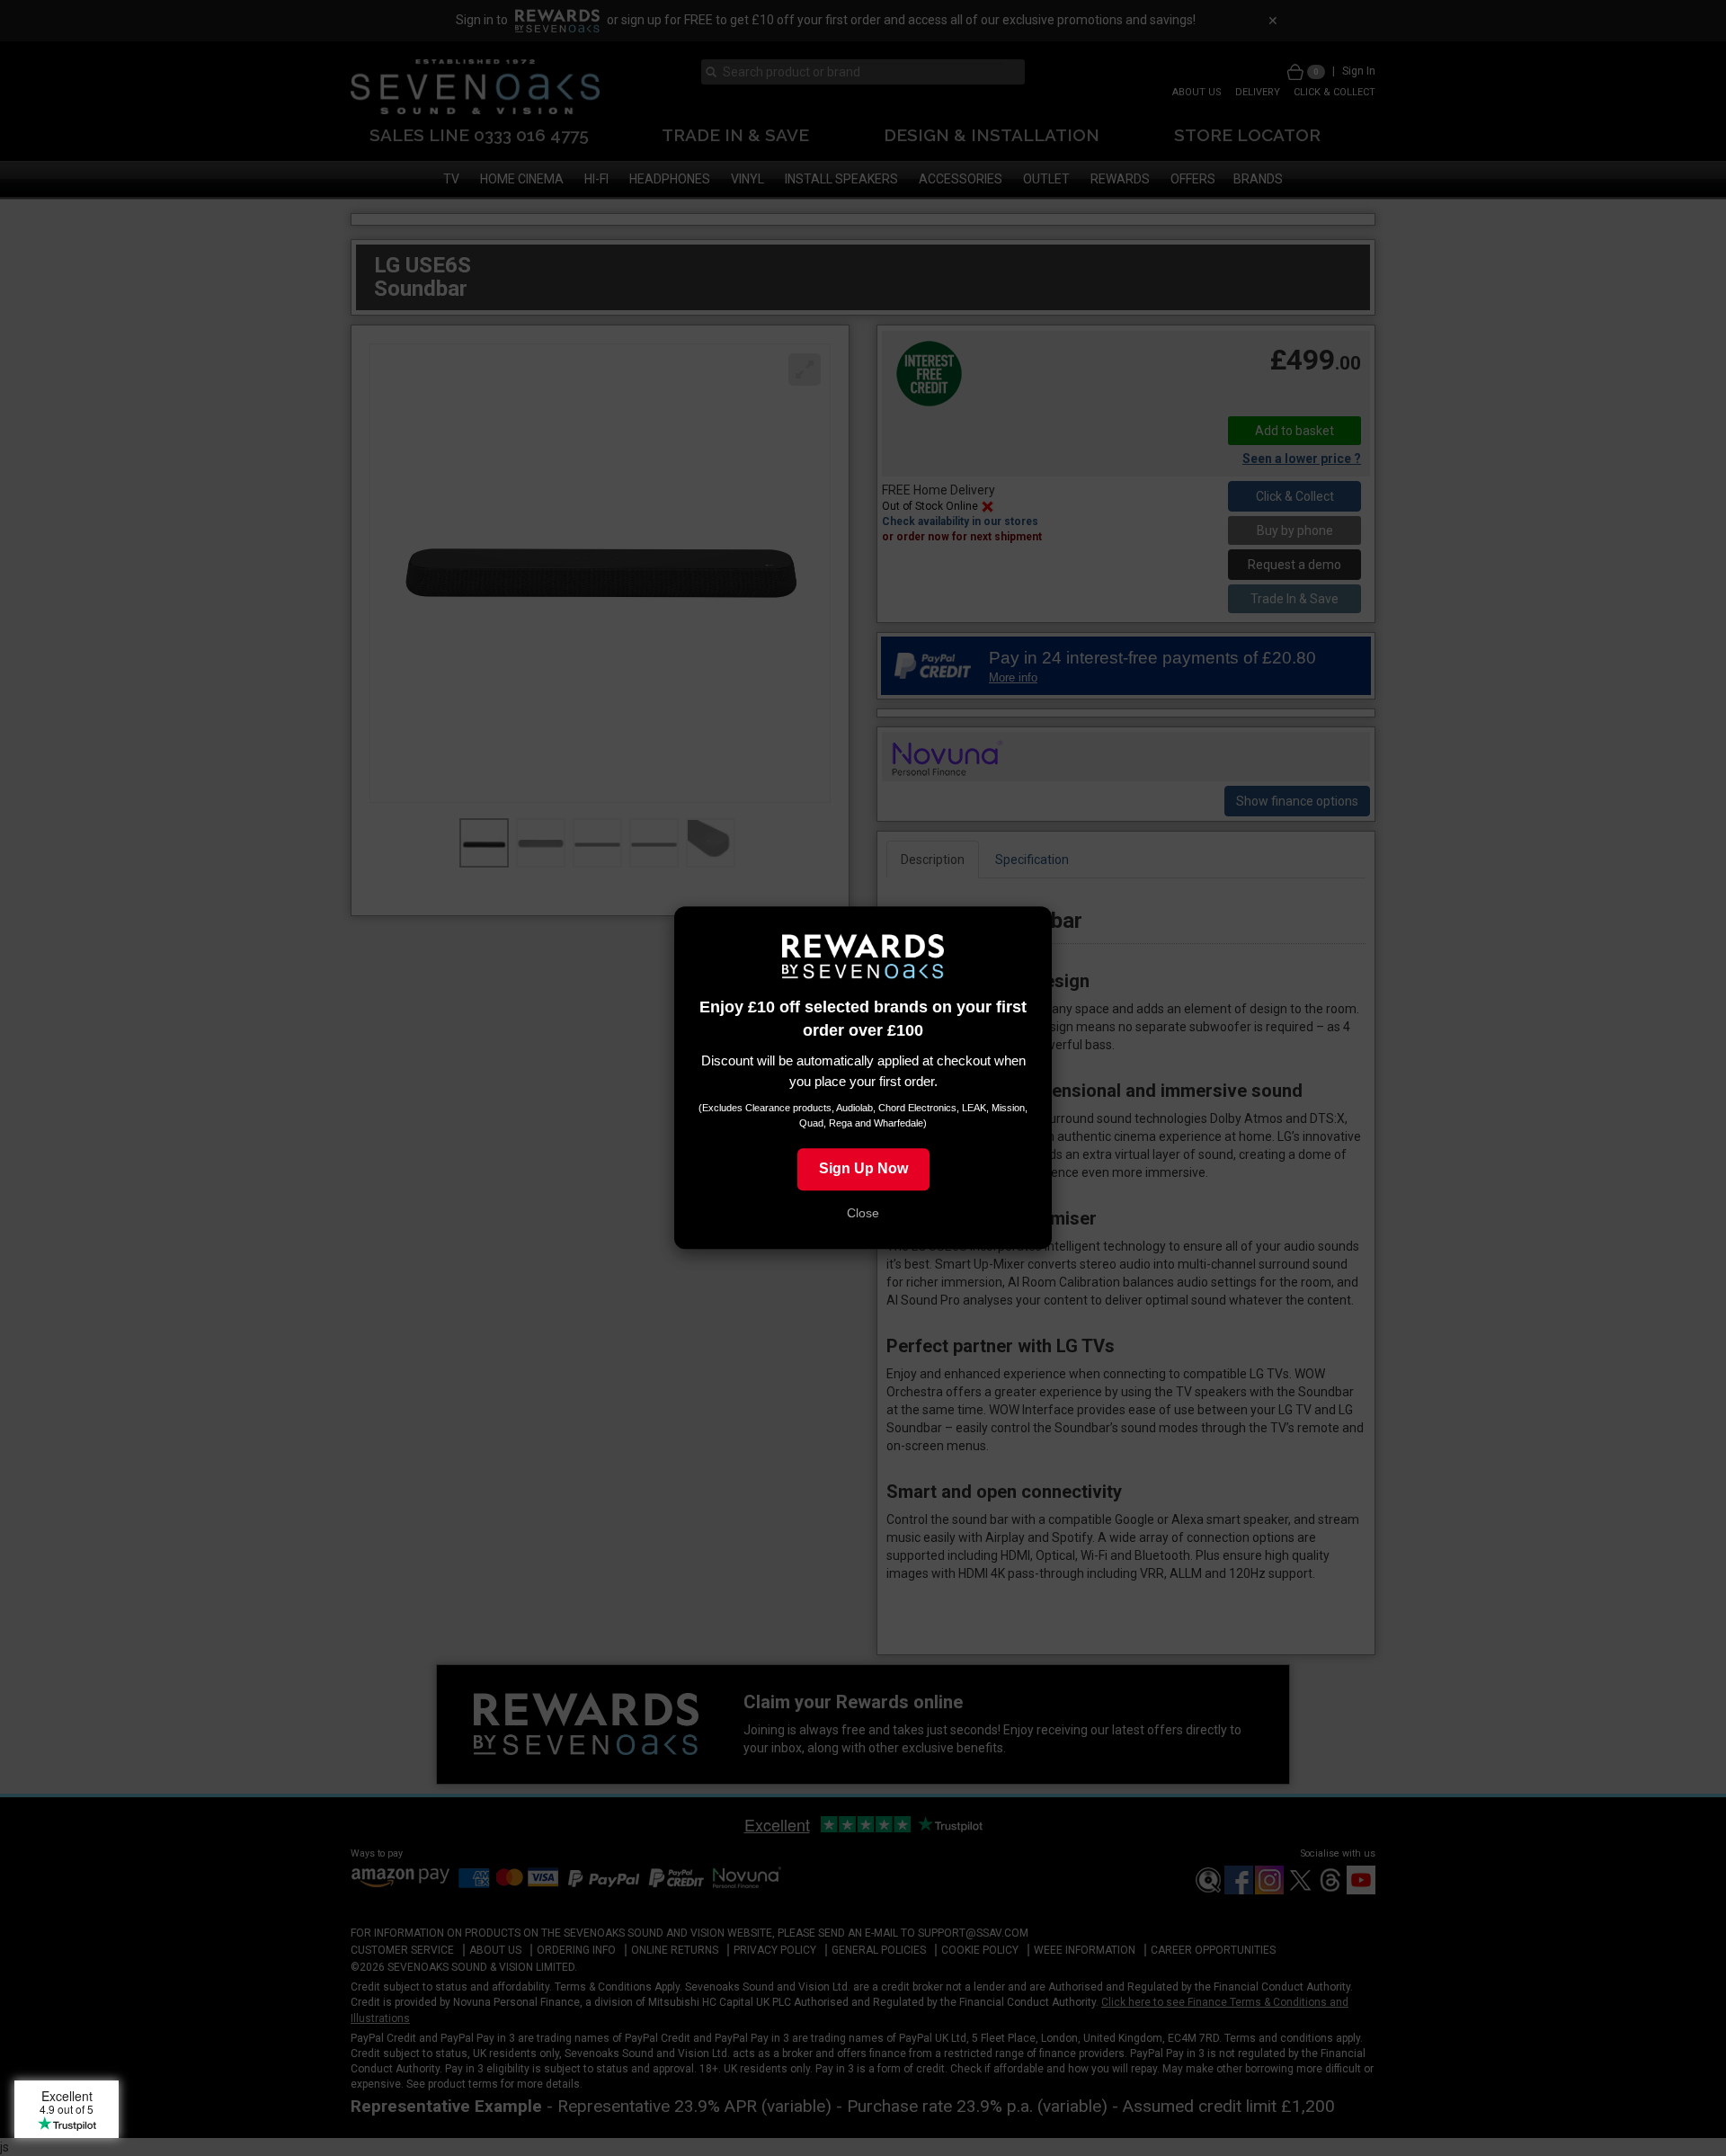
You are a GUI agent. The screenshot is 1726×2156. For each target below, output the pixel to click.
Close (863, 1214)
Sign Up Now (863, 1169)
